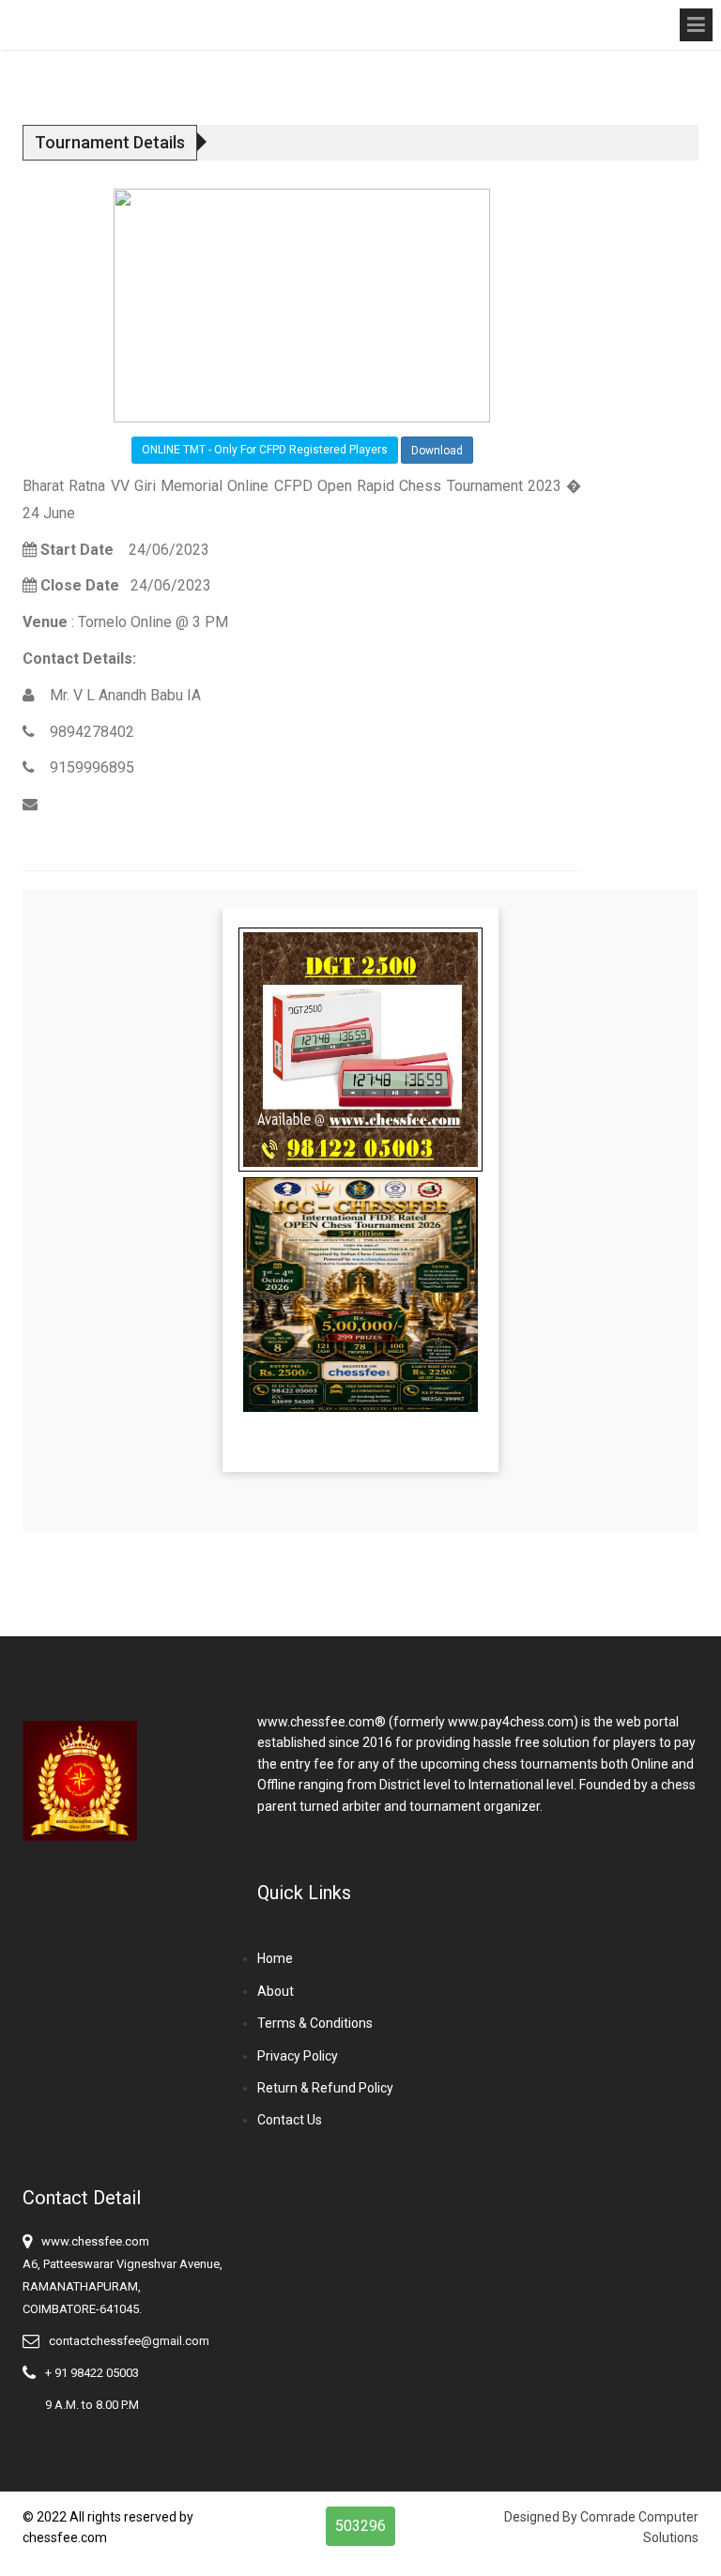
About (276, 1991)
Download (437, 451)
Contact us (290, 2120)
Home (275, 1958)
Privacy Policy (298, 2056)
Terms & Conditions (315, 2023)
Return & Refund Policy (325, 2088)
